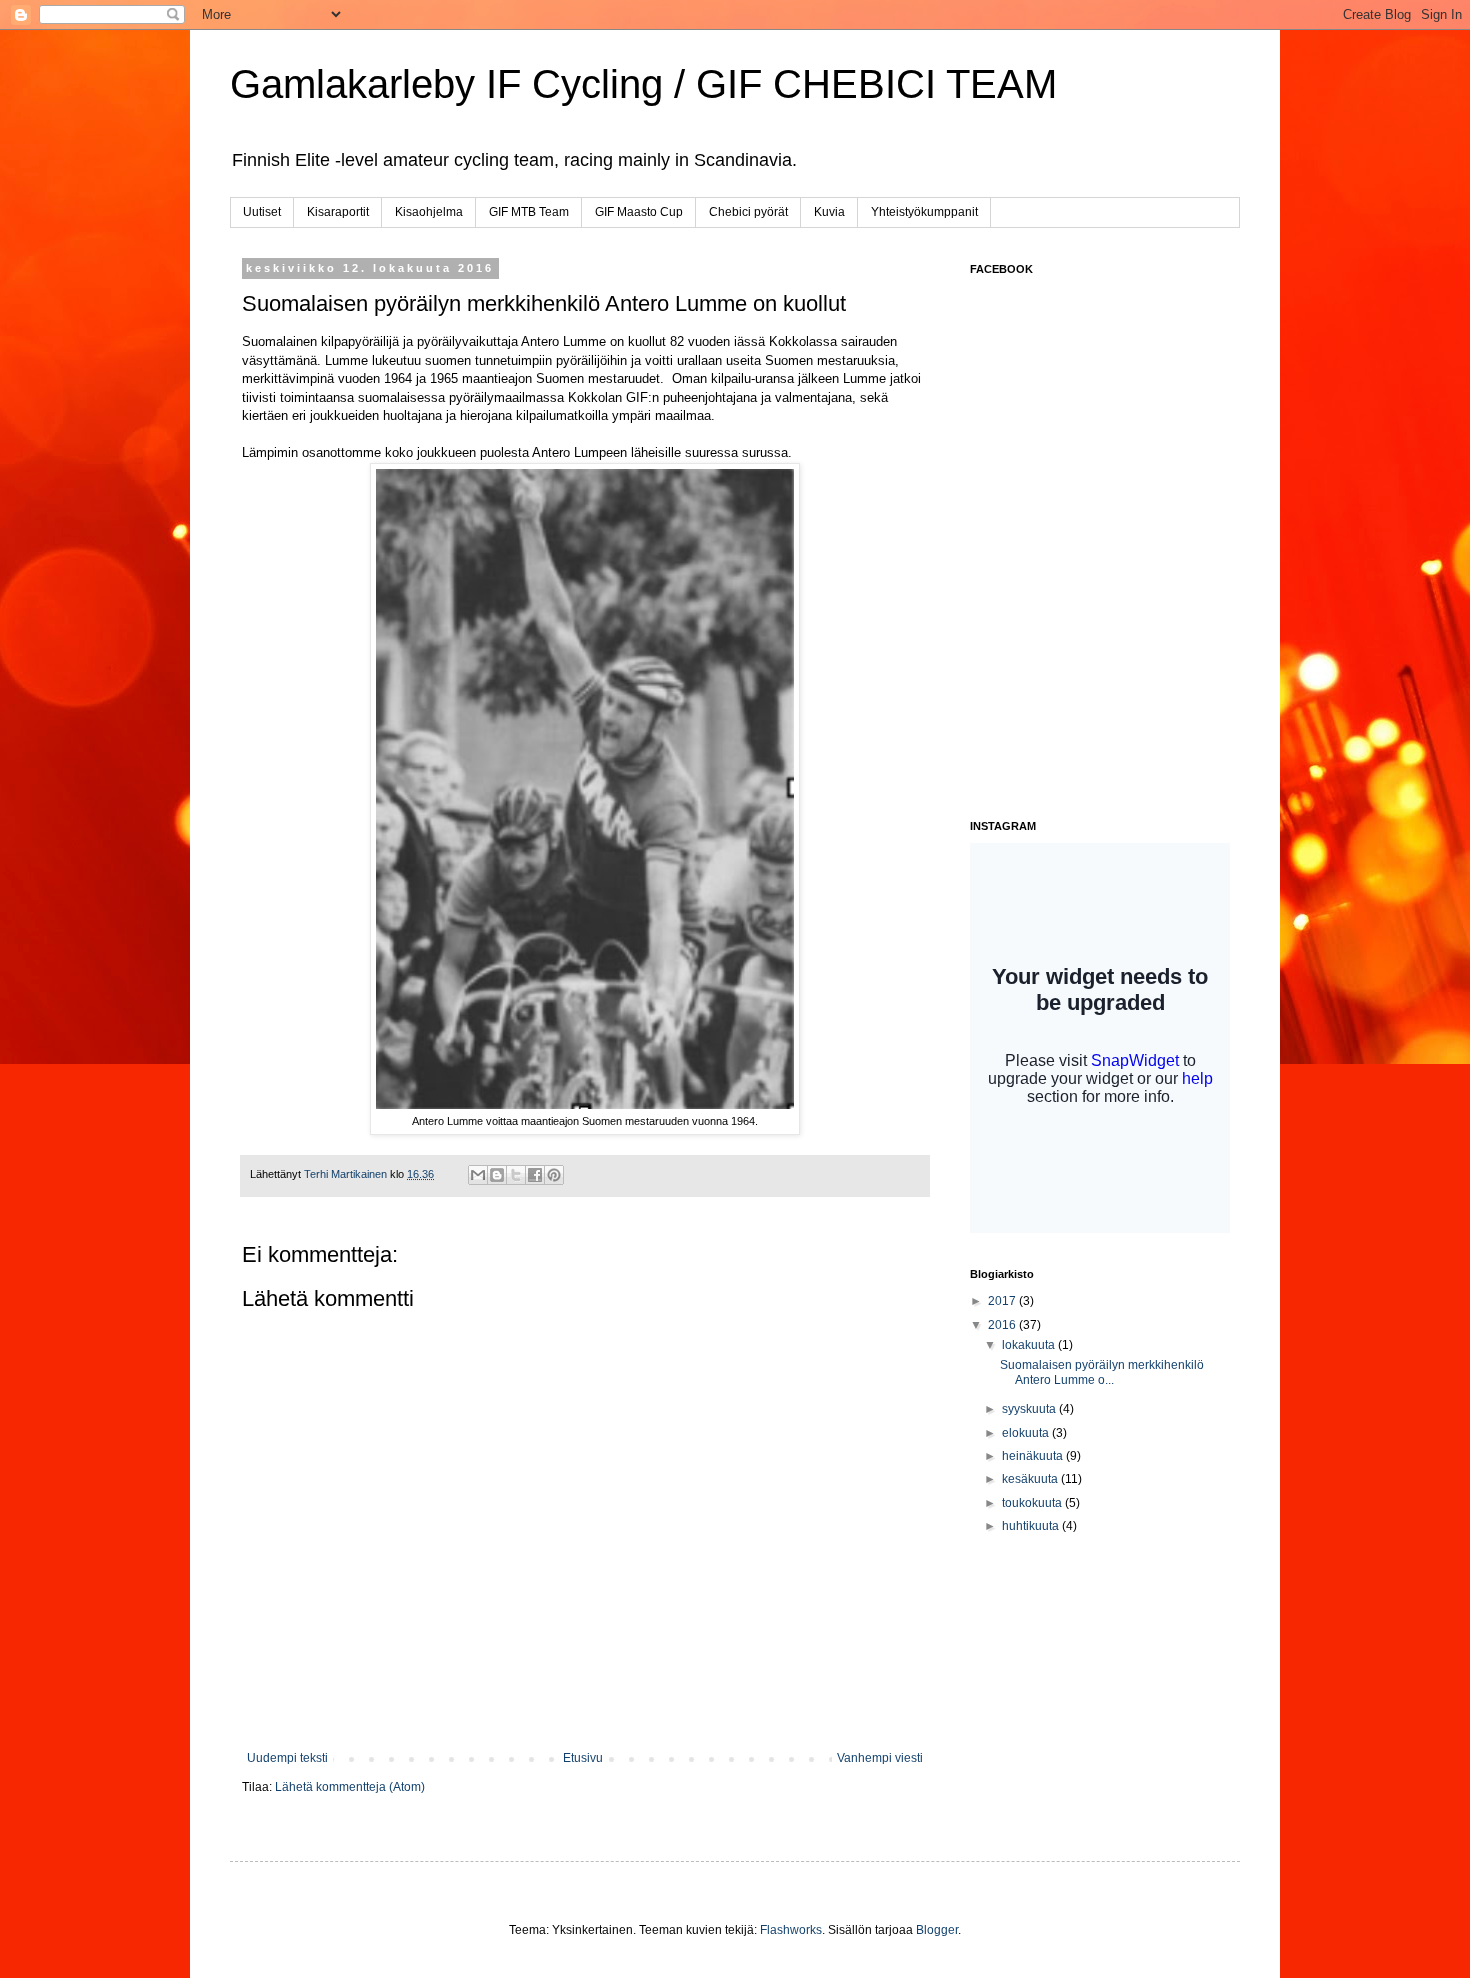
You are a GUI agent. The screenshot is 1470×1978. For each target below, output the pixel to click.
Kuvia (829, 212)
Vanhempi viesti (880, 1758)
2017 (1003, 1301)
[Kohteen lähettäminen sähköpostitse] (478, 1175)
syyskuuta (1030, 1409)
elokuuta (1027, 1433)
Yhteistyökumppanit (924, 212)
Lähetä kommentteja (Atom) (350, 1787)
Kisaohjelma (429, 212)
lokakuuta (1030, 1345)
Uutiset (262, 212)
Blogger (937, 1930)
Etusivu (583, 1758)
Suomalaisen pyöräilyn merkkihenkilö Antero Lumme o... (1102, 1372)
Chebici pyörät (748, 212)
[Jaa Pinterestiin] (554, 1175)
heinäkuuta (1034, 1456)
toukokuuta (1033, 1503)
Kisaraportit (338, 212)
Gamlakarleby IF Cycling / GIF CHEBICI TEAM (643, 84)
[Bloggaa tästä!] (497, 1175)
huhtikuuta (1032, 1526)
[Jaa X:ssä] (516, 1175)
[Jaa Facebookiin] (535, 1175)
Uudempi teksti (287, 1758)
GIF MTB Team (529, 212)
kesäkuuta (1031, 1479)
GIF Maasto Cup (639, 212)
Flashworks (791, 1930)
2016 (1003, 1325)
